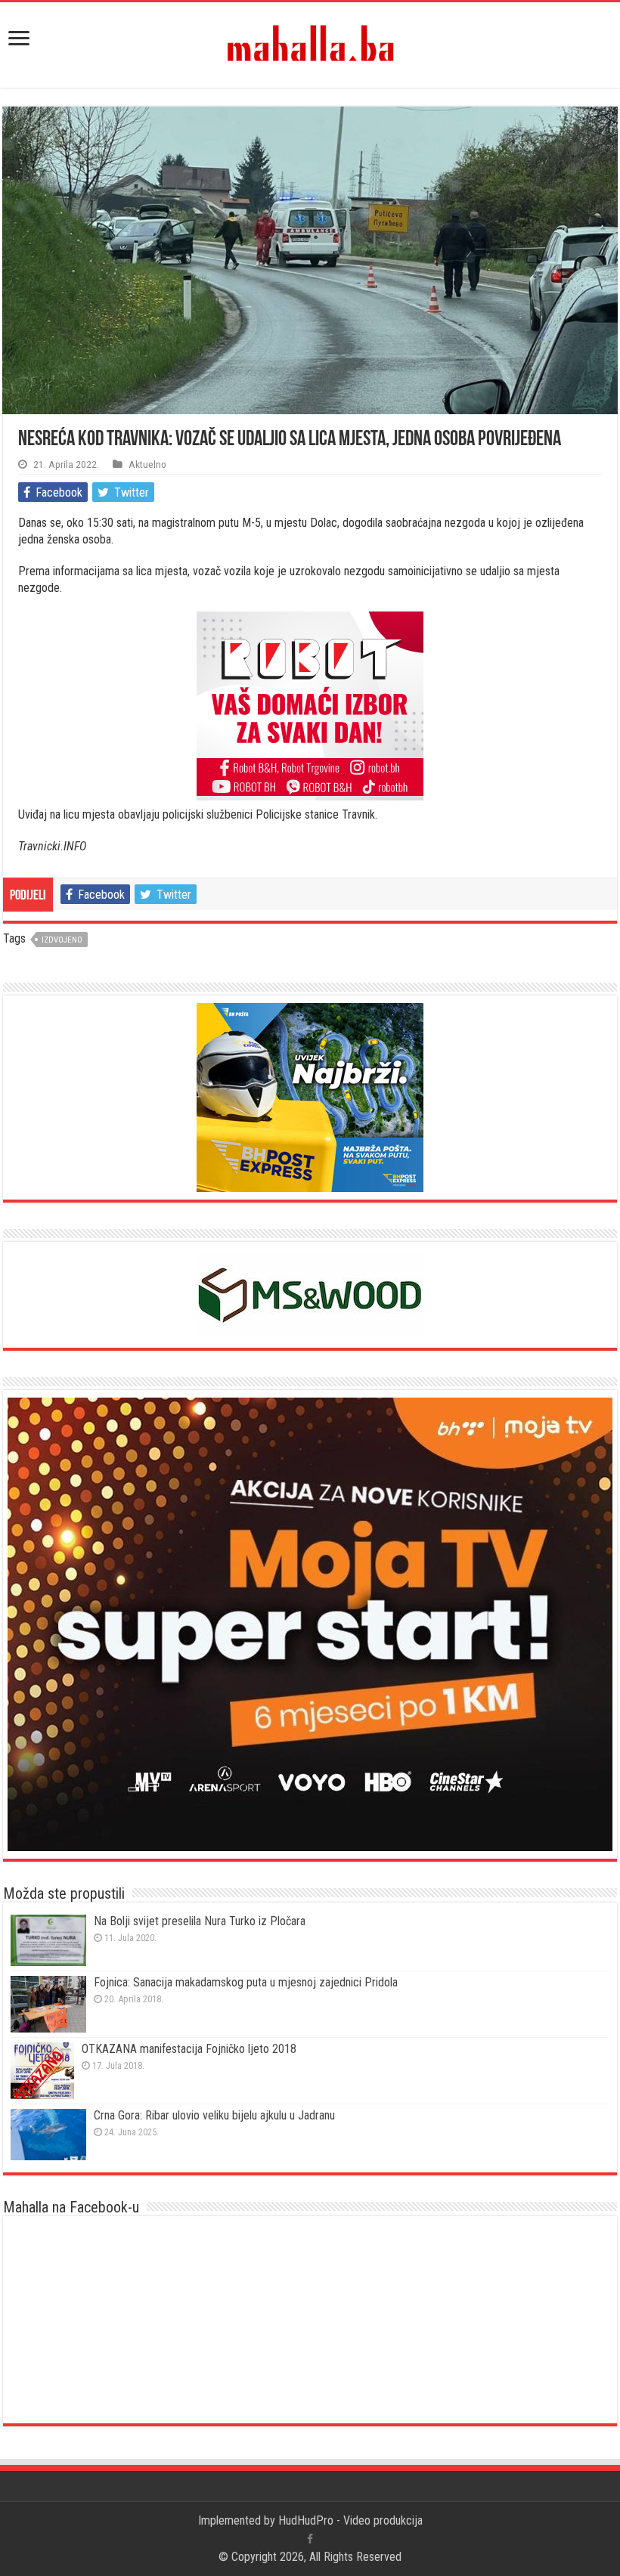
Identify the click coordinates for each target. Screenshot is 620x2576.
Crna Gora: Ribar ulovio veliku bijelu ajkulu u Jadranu (214, 2115)
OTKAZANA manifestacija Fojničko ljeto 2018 (189, 2049)
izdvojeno (62, 940)
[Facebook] (310, 2539)
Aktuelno (147, 464)
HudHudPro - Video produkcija (350, 2520)
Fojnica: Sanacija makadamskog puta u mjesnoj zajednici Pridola (246, 1982)
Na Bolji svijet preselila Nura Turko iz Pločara (200, 1921)
